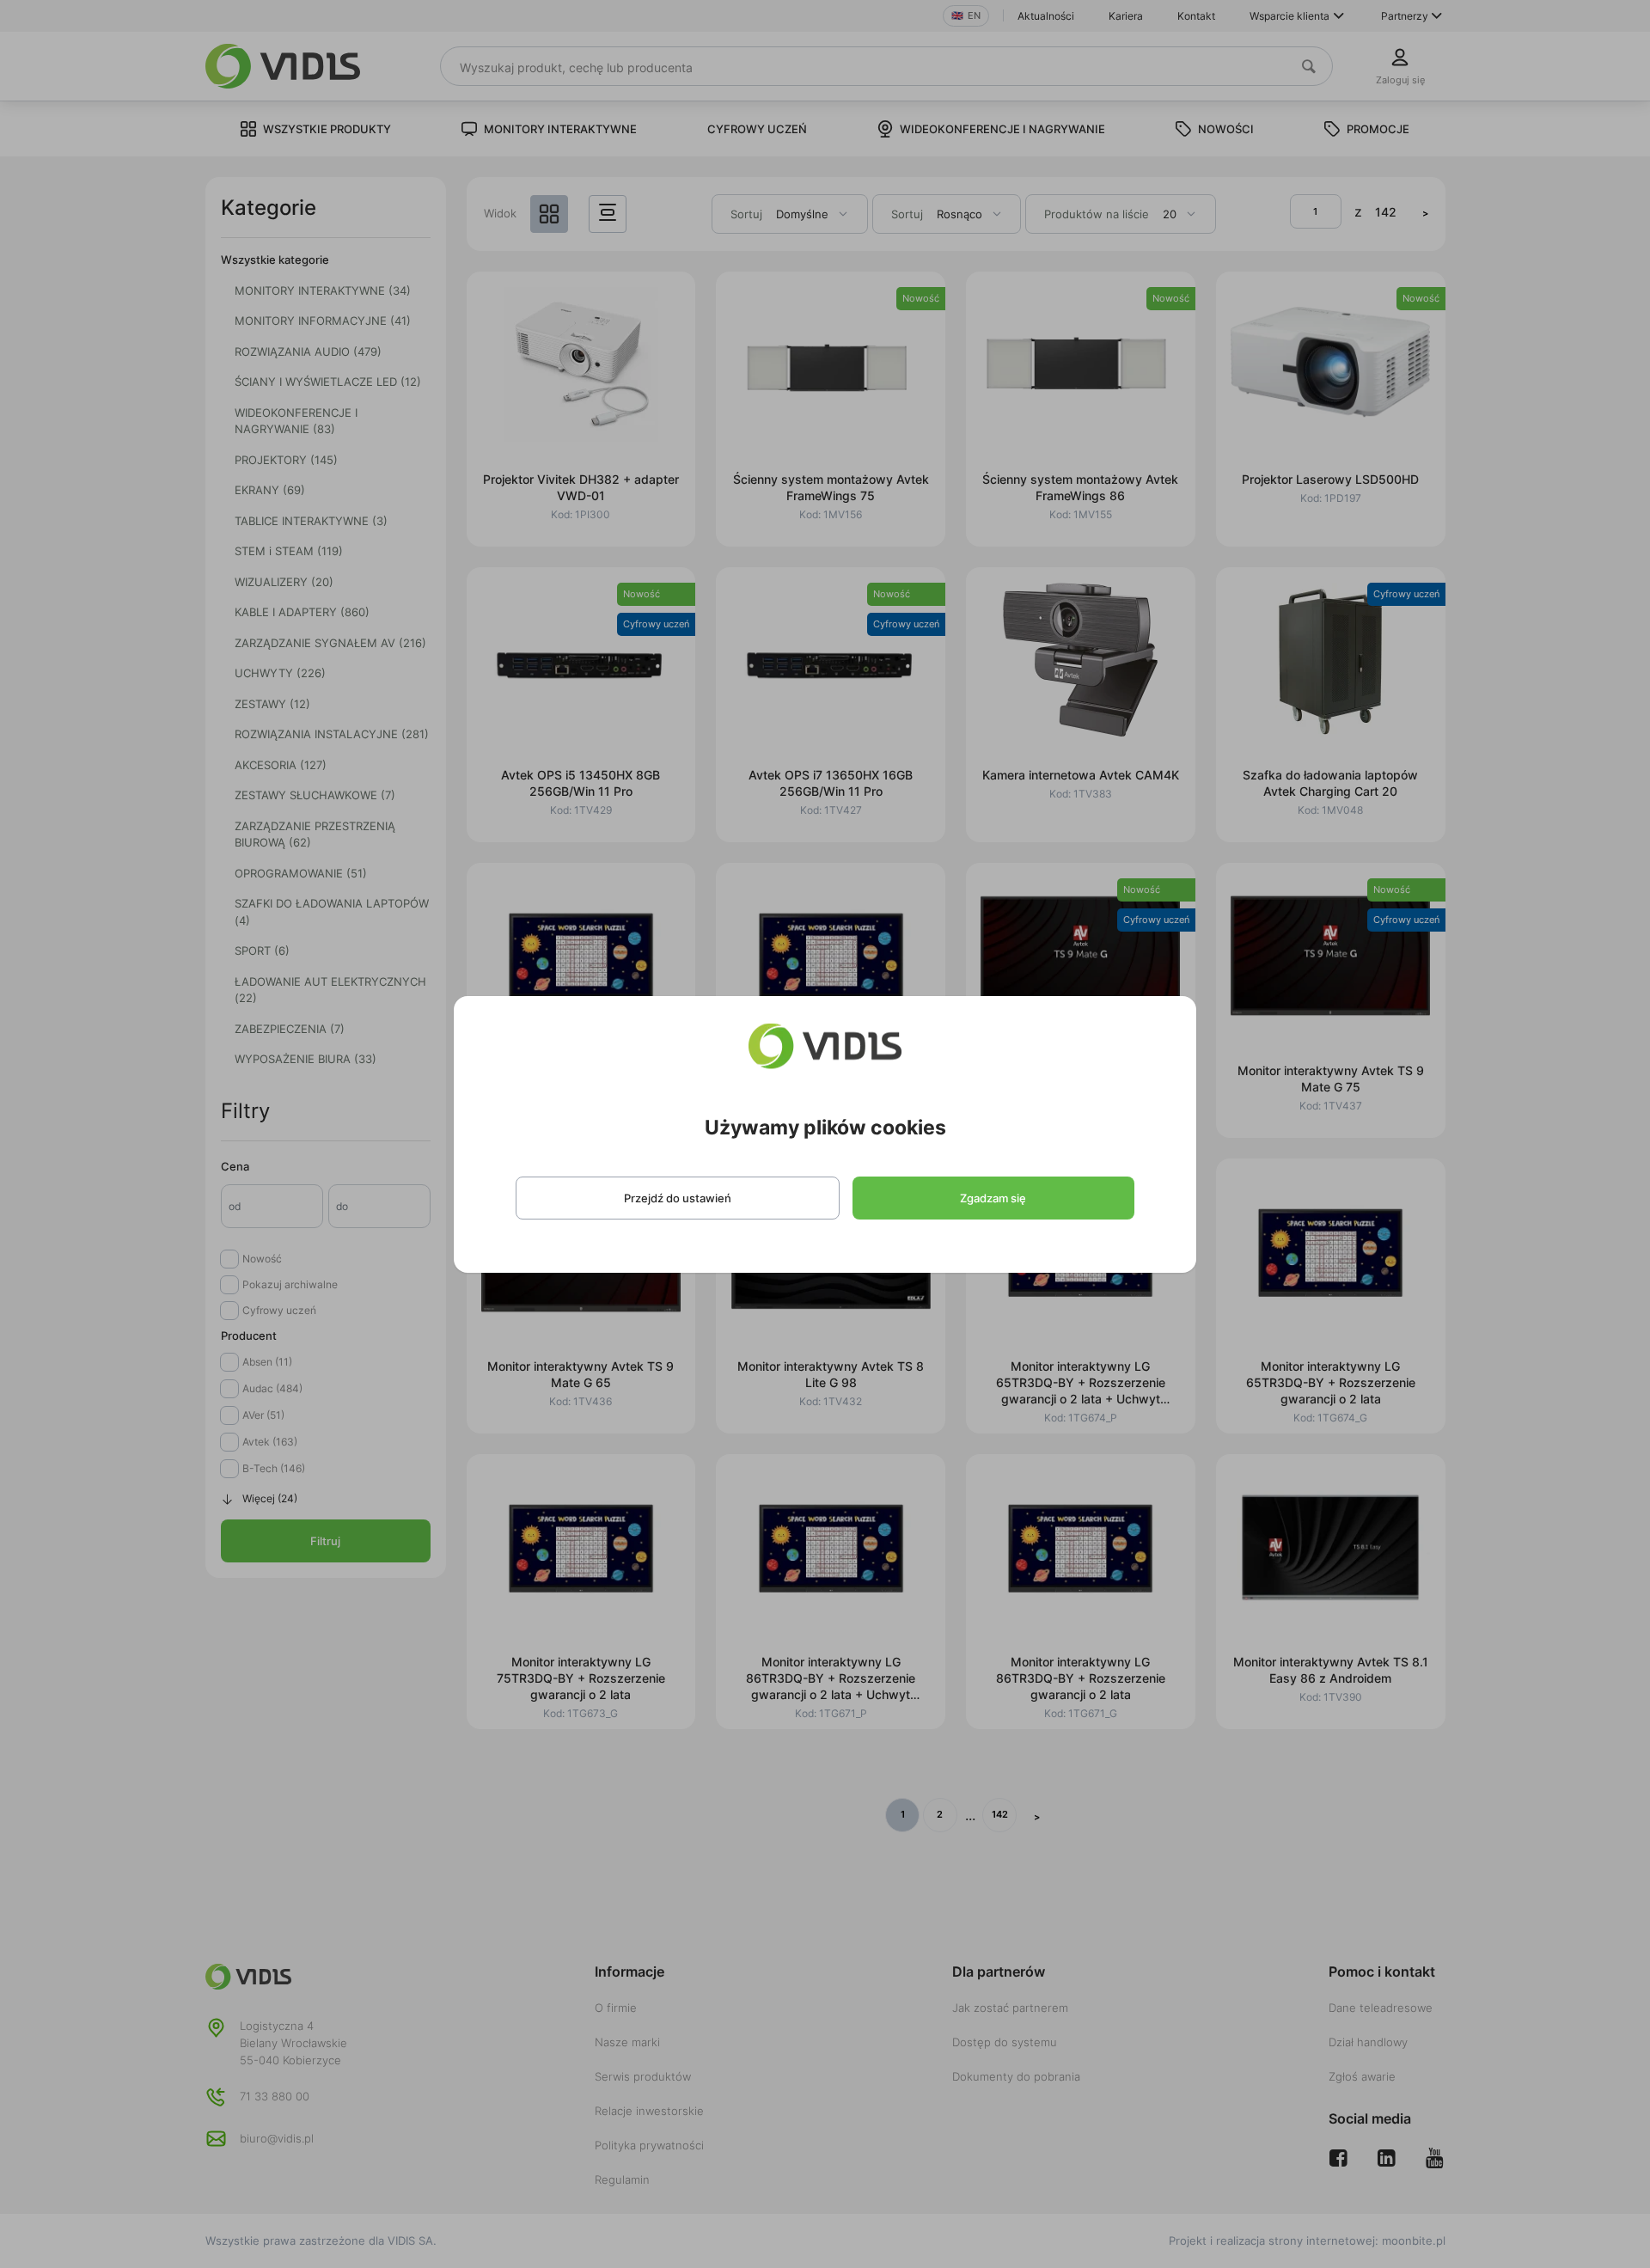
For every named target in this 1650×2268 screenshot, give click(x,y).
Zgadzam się (993, 1198)
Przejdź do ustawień (678, 1198)
